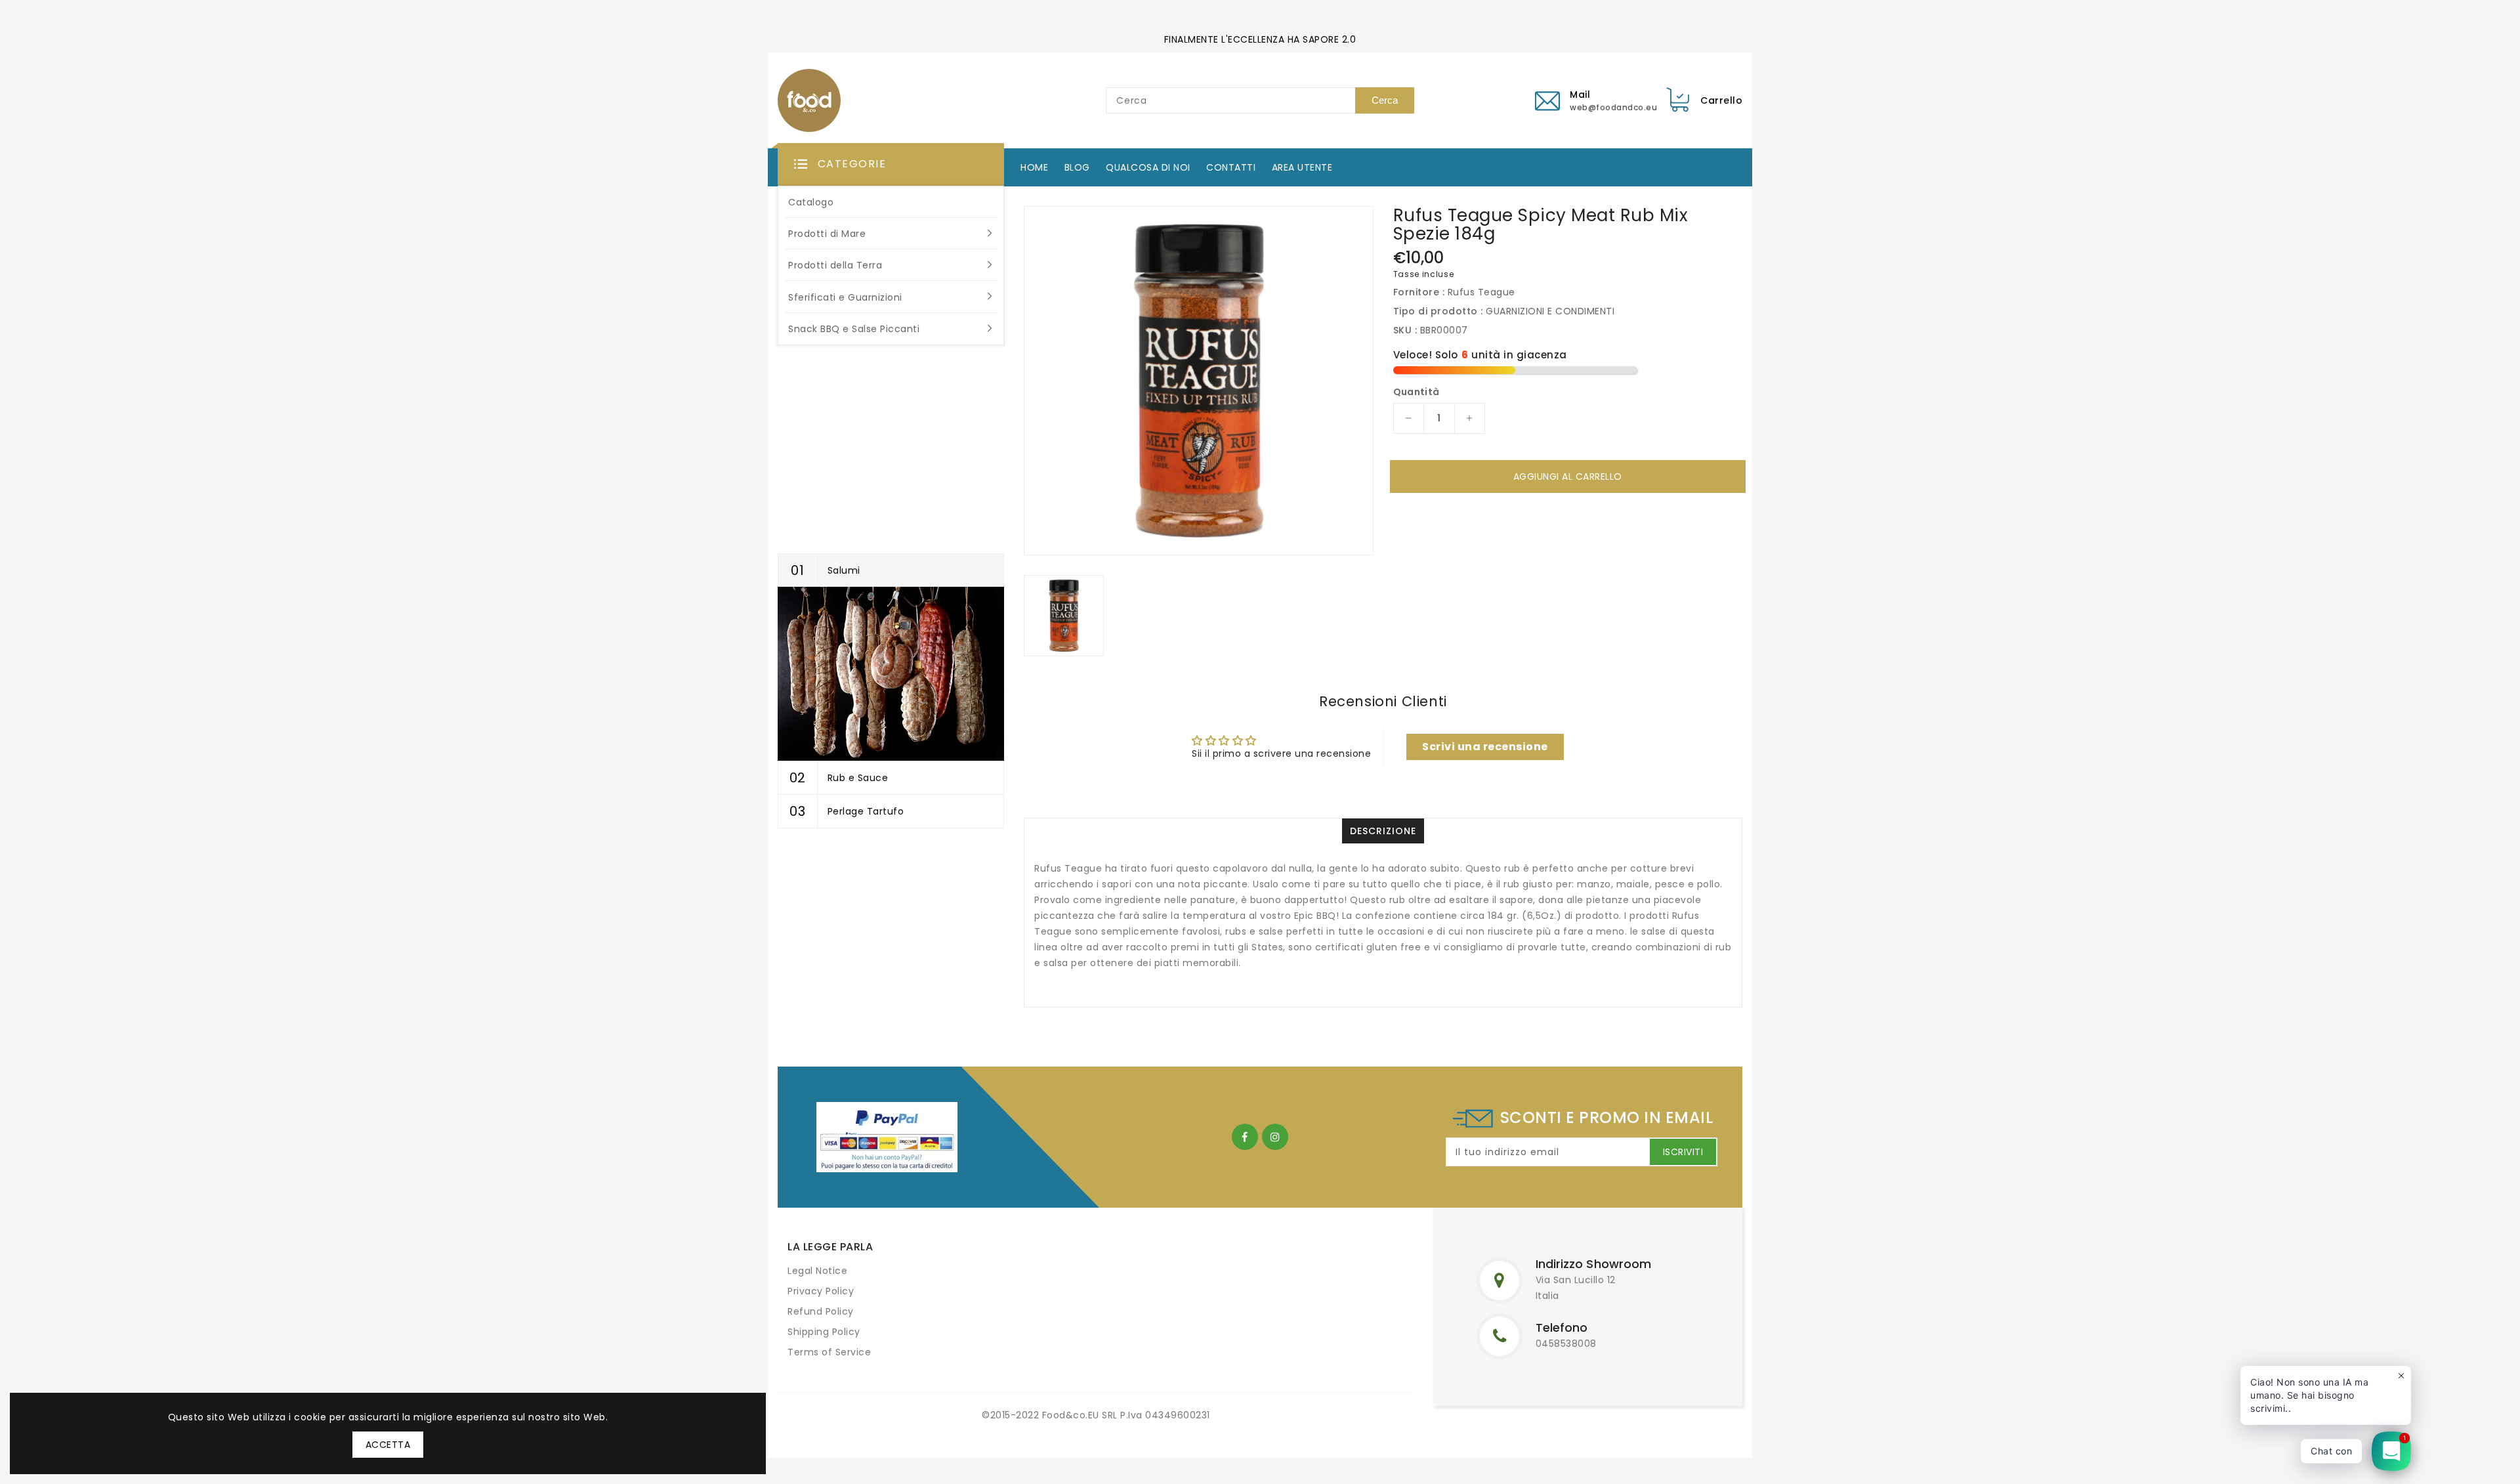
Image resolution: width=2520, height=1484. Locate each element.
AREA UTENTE (1302, 167)
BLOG (1077, 167)
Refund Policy (821, 1311)
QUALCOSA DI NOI (1148, 167)
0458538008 (1566, 1344)
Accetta (388, 1445)
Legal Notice (817, 1271)
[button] (891, 165)
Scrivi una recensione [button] (1485, 747)
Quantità (1417, 392)
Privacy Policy (821, 1291)
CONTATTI (1231, 167)
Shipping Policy (824, 1332)
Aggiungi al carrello (1568, 477)
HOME (1034, 167)
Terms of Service (829, 1352)
